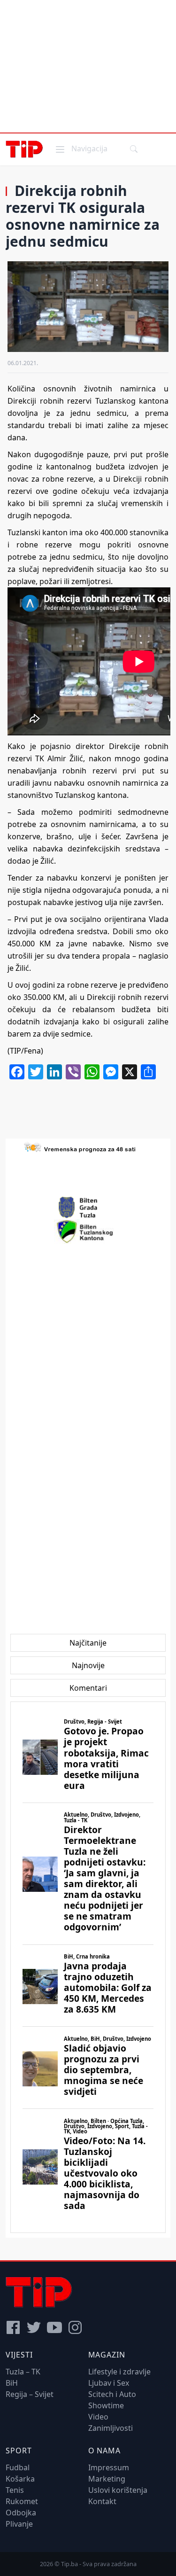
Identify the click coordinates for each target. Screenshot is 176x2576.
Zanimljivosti (111, 2428)
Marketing (107, 2479)
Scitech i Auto (112, 2394)
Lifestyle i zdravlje (119, 2372)
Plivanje (19, 2524)
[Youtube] (54, 2327)
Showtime (106, 2405)
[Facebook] (13, 2327)
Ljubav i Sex (109, 2383)
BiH (12, 2383)
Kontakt (102, 2501)
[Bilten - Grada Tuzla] (88, 1208)
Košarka (20, 2479)
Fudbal (18, 2467)
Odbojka (21, 2513)
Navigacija (81, 148)
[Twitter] (34, 2327)
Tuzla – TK (23, 2372)
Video (98, 2417)
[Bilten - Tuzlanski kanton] (88, 1232)
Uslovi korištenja (118, 2490)
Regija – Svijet (30, 2394)
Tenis (15, 2490)
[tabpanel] (88, 1967)
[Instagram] (75, 2327)
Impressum (109, 2467)
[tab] (88, 1643)
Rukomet (22, 2501)
